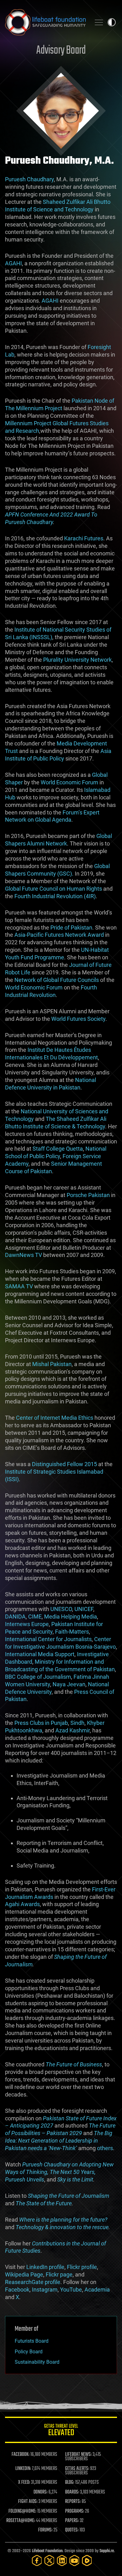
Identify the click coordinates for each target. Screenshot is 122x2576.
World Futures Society (78, 1019)
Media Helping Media (71, 1617)
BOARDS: (72, 2492)
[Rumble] (87, 2560)
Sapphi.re (107, 2551)
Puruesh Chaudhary (29, 179)
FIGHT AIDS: (28, 2502)
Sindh (77, 1723)
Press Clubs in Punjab (41, 1723)
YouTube (71, 2290)
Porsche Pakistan (88, 1195)
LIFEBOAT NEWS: (78, 2455)
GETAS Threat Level (61, 2431)
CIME (35, 1617)
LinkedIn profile (45, 2267)
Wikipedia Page (24, 2274)
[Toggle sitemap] (99, 22)
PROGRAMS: (75, 2511)
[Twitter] (49, 2560)
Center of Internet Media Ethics (55, 1418)
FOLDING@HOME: (22, 2511)
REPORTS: (73, 2502)
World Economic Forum (69, 782)
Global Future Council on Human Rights (53, 889)
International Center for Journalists (48, 1639)
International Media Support (40, 1654)
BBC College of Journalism (38, 1677)
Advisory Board (61, 51)
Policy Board (29, 2352)
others (105, 2148)
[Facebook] (37, 2560)
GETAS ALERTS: (77, 2469)
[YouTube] (74, 2560)
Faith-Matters (72, 1632)
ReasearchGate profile (33, 2282)
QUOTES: (72, 2530)
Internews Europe (27, 1624)
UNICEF (84, 1609)
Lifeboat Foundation (47, 2551)
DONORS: (41, 2492)
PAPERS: (72, 2521)
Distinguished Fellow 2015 (64, 1464)
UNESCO (61, 1609)
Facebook (17, 2290)
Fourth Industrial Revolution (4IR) (55, 896)
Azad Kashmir (73, 1730)
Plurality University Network (77, 660)
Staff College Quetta (58, 1149)
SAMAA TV (19, 1286)
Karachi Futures (84, 538)
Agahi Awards (22, 1904)
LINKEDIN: (23, 2469)
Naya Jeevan (69, 1684)
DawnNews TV (23, 1255)
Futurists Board (32, 2341)
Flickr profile (82, 2267)
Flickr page (59, 2274)
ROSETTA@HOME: (21, 2521)
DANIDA (15, 1617)
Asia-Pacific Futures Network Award (59, 935)
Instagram (45, 2290)
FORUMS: (45, 2530)
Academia (97, 2290)
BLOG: (70, 2483)
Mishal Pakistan (52, 1364)
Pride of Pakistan (71, 928)
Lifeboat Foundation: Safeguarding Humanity (45, 22)
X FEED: (24, 2483)
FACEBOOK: (20, 2455)
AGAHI (13, 263)
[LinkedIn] (62, 2560)
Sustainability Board (37, 2362)
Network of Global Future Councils (57, 980)
